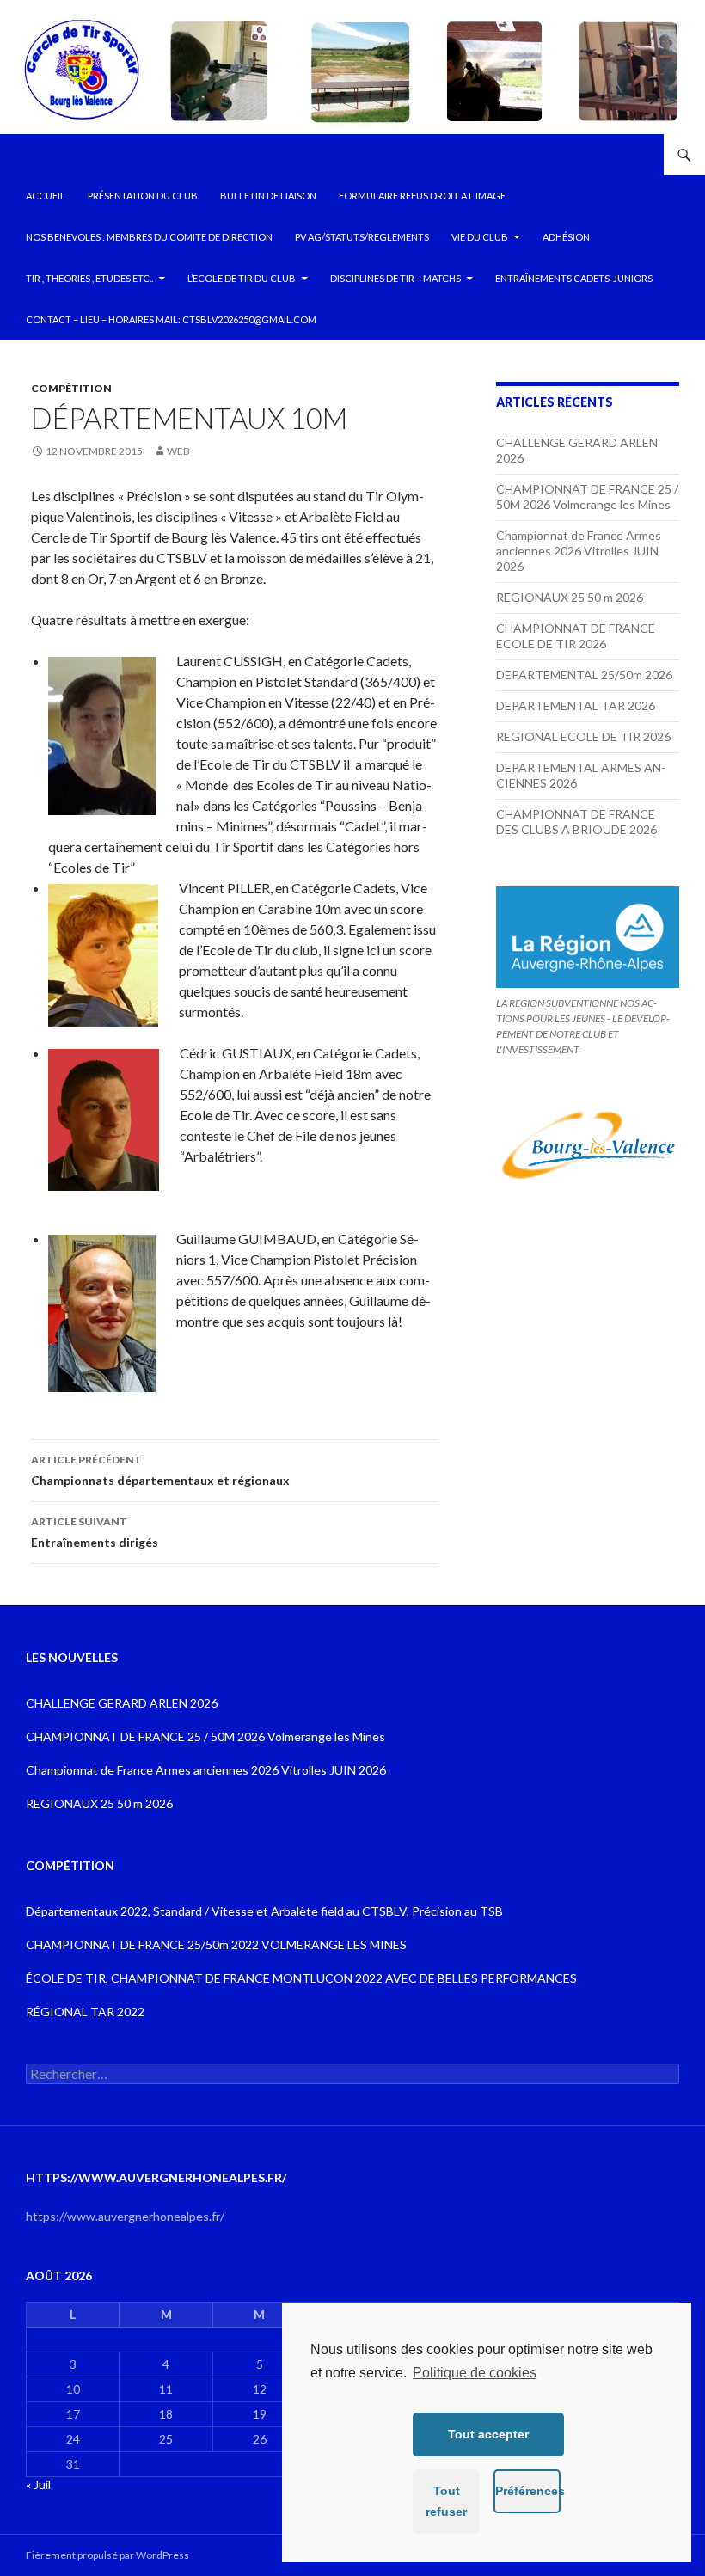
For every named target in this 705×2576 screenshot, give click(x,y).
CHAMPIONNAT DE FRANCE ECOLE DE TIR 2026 (576, 636)
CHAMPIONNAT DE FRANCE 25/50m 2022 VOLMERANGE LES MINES (216, 1944)
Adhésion (566, 237)
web (178, 451)
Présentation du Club (143, 196)
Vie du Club (480, 237)
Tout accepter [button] (488, 2434)
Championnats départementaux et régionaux (160, 1470)
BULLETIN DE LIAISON (268, 196)
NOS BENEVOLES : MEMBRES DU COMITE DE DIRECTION (149, 237)
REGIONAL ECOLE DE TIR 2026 (583, 736)
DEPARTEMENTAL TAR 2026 (576, 705)
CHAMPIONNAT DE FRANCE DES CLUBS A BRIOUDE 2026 (576, 822)
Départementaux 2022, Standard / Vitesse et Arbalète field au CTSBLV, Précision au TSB (264, 1911)
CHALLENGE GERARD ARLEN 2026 (122, 1703)
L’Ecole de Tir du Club (242, 278)
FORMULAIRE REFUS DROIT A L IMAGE (422, 196)
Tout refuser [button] (446, 2501)
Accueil (46, 196)
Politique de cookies (475, 2373)
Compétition (71, 388)
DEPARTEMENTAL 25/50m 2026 (584, 675)
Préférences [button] (528, 2491)
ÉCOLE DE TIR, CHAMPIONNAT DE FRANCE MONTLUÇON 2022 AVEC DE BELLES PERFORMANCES (301, 1978)
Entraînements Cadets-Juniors (574, 278)
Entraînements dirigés (95, 1532)
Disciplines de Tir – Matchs (395, 278)
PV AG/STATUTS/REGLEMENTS (362, 237)
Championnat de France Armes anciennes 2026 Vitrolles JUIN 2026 (579, 551)
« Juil (38, 2484)
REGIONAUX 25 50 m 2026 (570, 597)
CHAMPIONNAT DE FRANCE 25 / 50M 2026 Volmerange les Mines (587, 497)
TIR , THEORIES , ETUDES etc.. (89, 278)
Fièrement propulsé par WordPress (107, 2555)
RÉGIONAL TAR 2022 (85, 2012)
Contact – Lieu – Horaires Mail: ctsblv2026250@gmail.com (171, 319)
